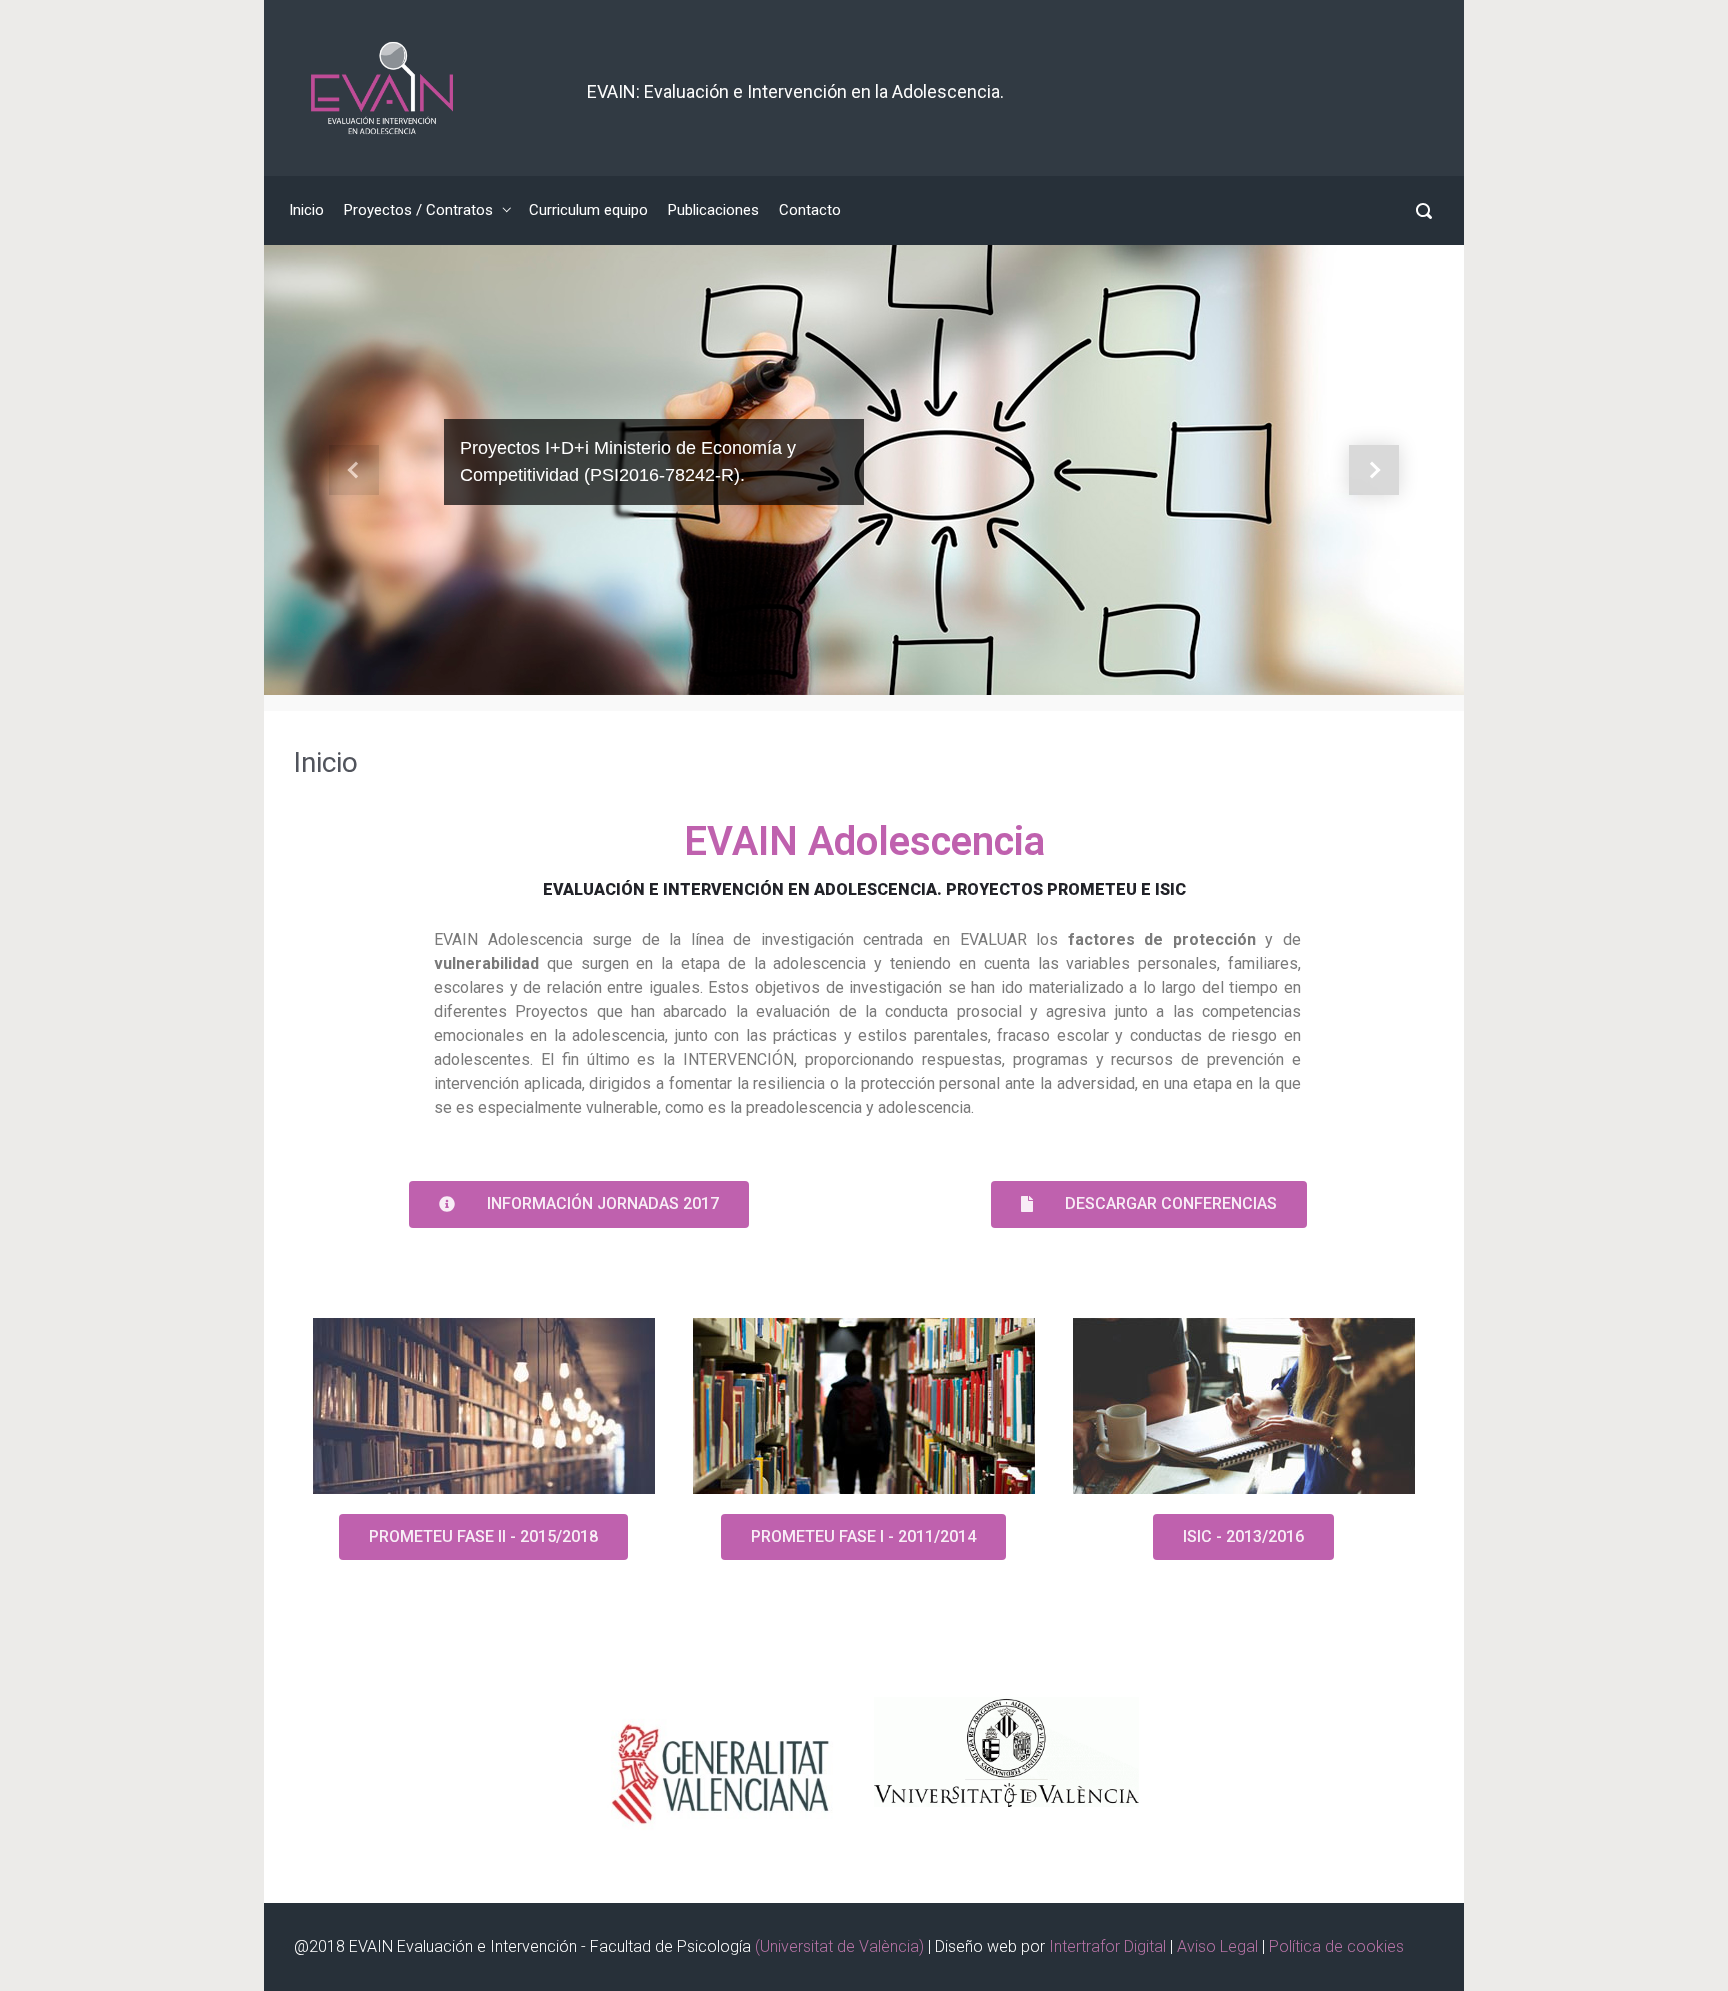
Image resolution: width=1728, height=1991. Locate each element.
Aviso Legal (1219, 1946)
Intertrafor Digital (1109, 1946)
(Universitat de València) (841, 1946)
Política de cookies (1336, 1946)
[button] (354, 470)
